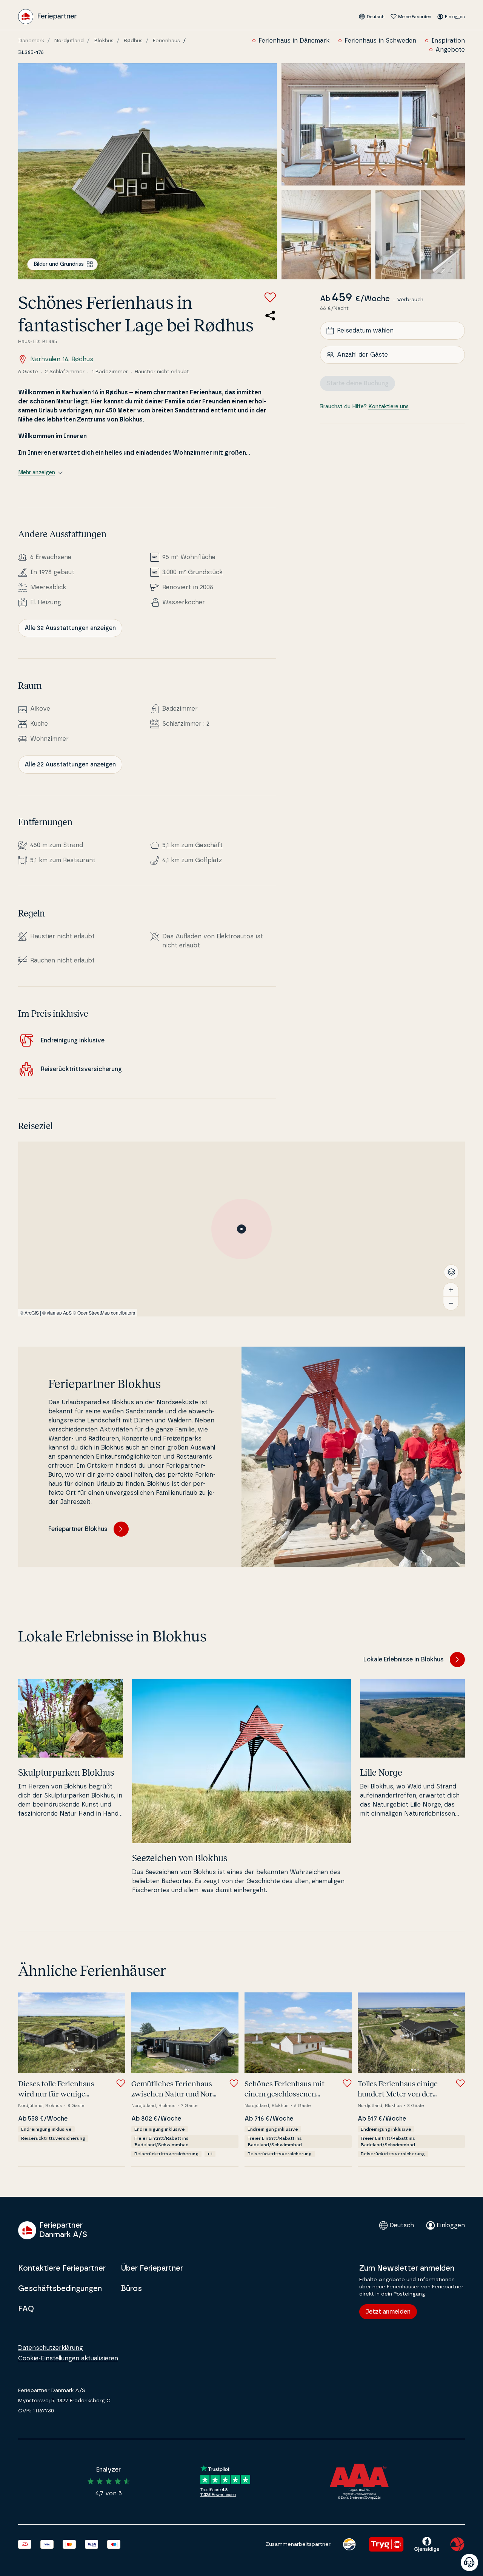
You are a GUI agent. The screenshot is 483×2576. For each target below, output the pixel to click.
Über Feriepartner (152, 2268)
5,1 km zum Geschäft (192, 845)
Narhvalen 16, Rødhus (62, 359)
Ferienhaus (166, 41)
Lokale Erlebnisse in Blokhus (404, 1660)
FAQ (26, 2309)
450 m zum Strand (57, 845)
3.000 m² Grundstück (192, 572)
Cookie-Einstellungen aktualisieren (68, 2358)
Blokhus (104, 41)
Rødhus (133, 41)
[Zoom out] (451, 1303)
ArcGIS (32, 1313)
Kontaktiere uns (388, 407)
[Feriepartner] (47, 17)
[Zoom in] (451, 1290)
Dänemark (31, 41)
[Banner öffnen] (469, 2562)
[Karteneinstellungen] (451, 1272)
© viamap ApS (57, 1313)
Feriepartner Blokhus (78, 1529)
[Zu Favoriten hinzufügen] (270, 297)
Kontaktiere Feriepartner (62, 2268)
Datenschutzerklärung (51, 2348)
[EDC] (349, 2544)
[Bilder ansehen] (148, 171)
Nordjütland (69, 41)
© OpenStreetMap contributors (104, 1313)
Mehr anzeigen (37, 473)
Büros (131, 2289)
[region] (241, 1229)
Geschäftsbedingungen (60, 2289)
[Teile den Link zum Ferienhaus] (270, 316)
